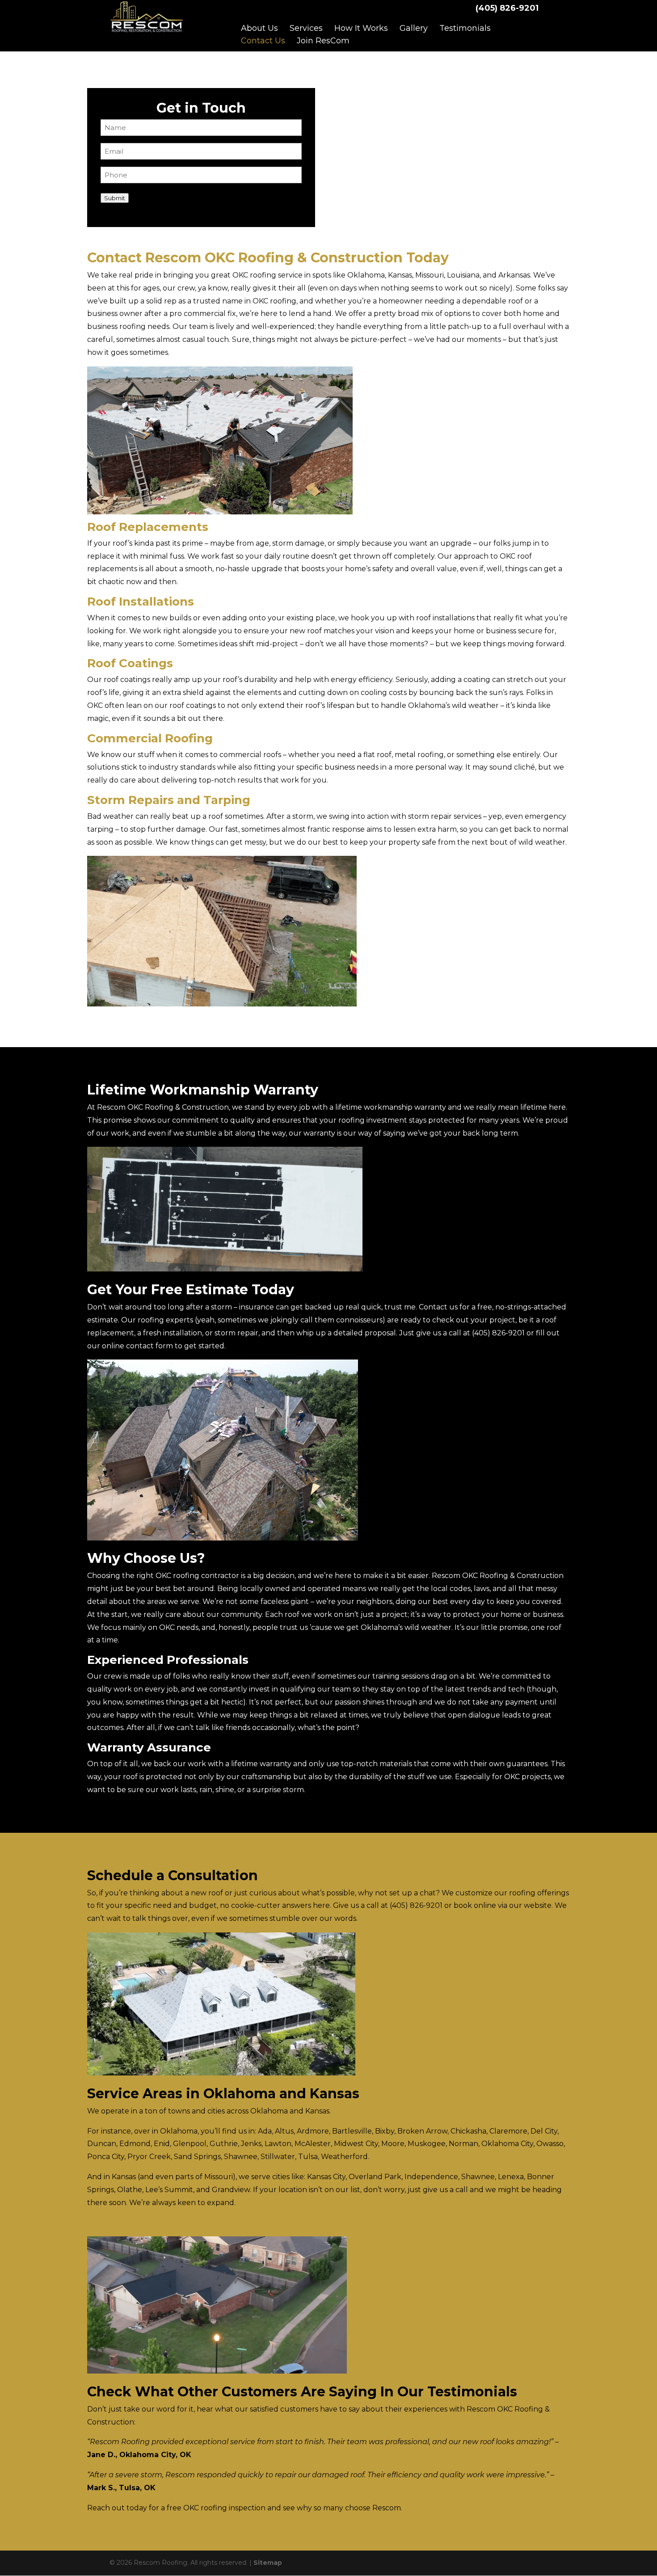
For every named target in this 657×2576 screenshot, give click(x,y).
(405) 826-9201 (507, 8)
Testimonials (465, 28)
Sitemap (268, 2563)
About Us (259, 28)
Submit (115, 198)
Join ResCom (323, 41)
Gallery (414, 28)
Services (306, 28)
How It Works (361, 28)
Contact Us (263, 41)
